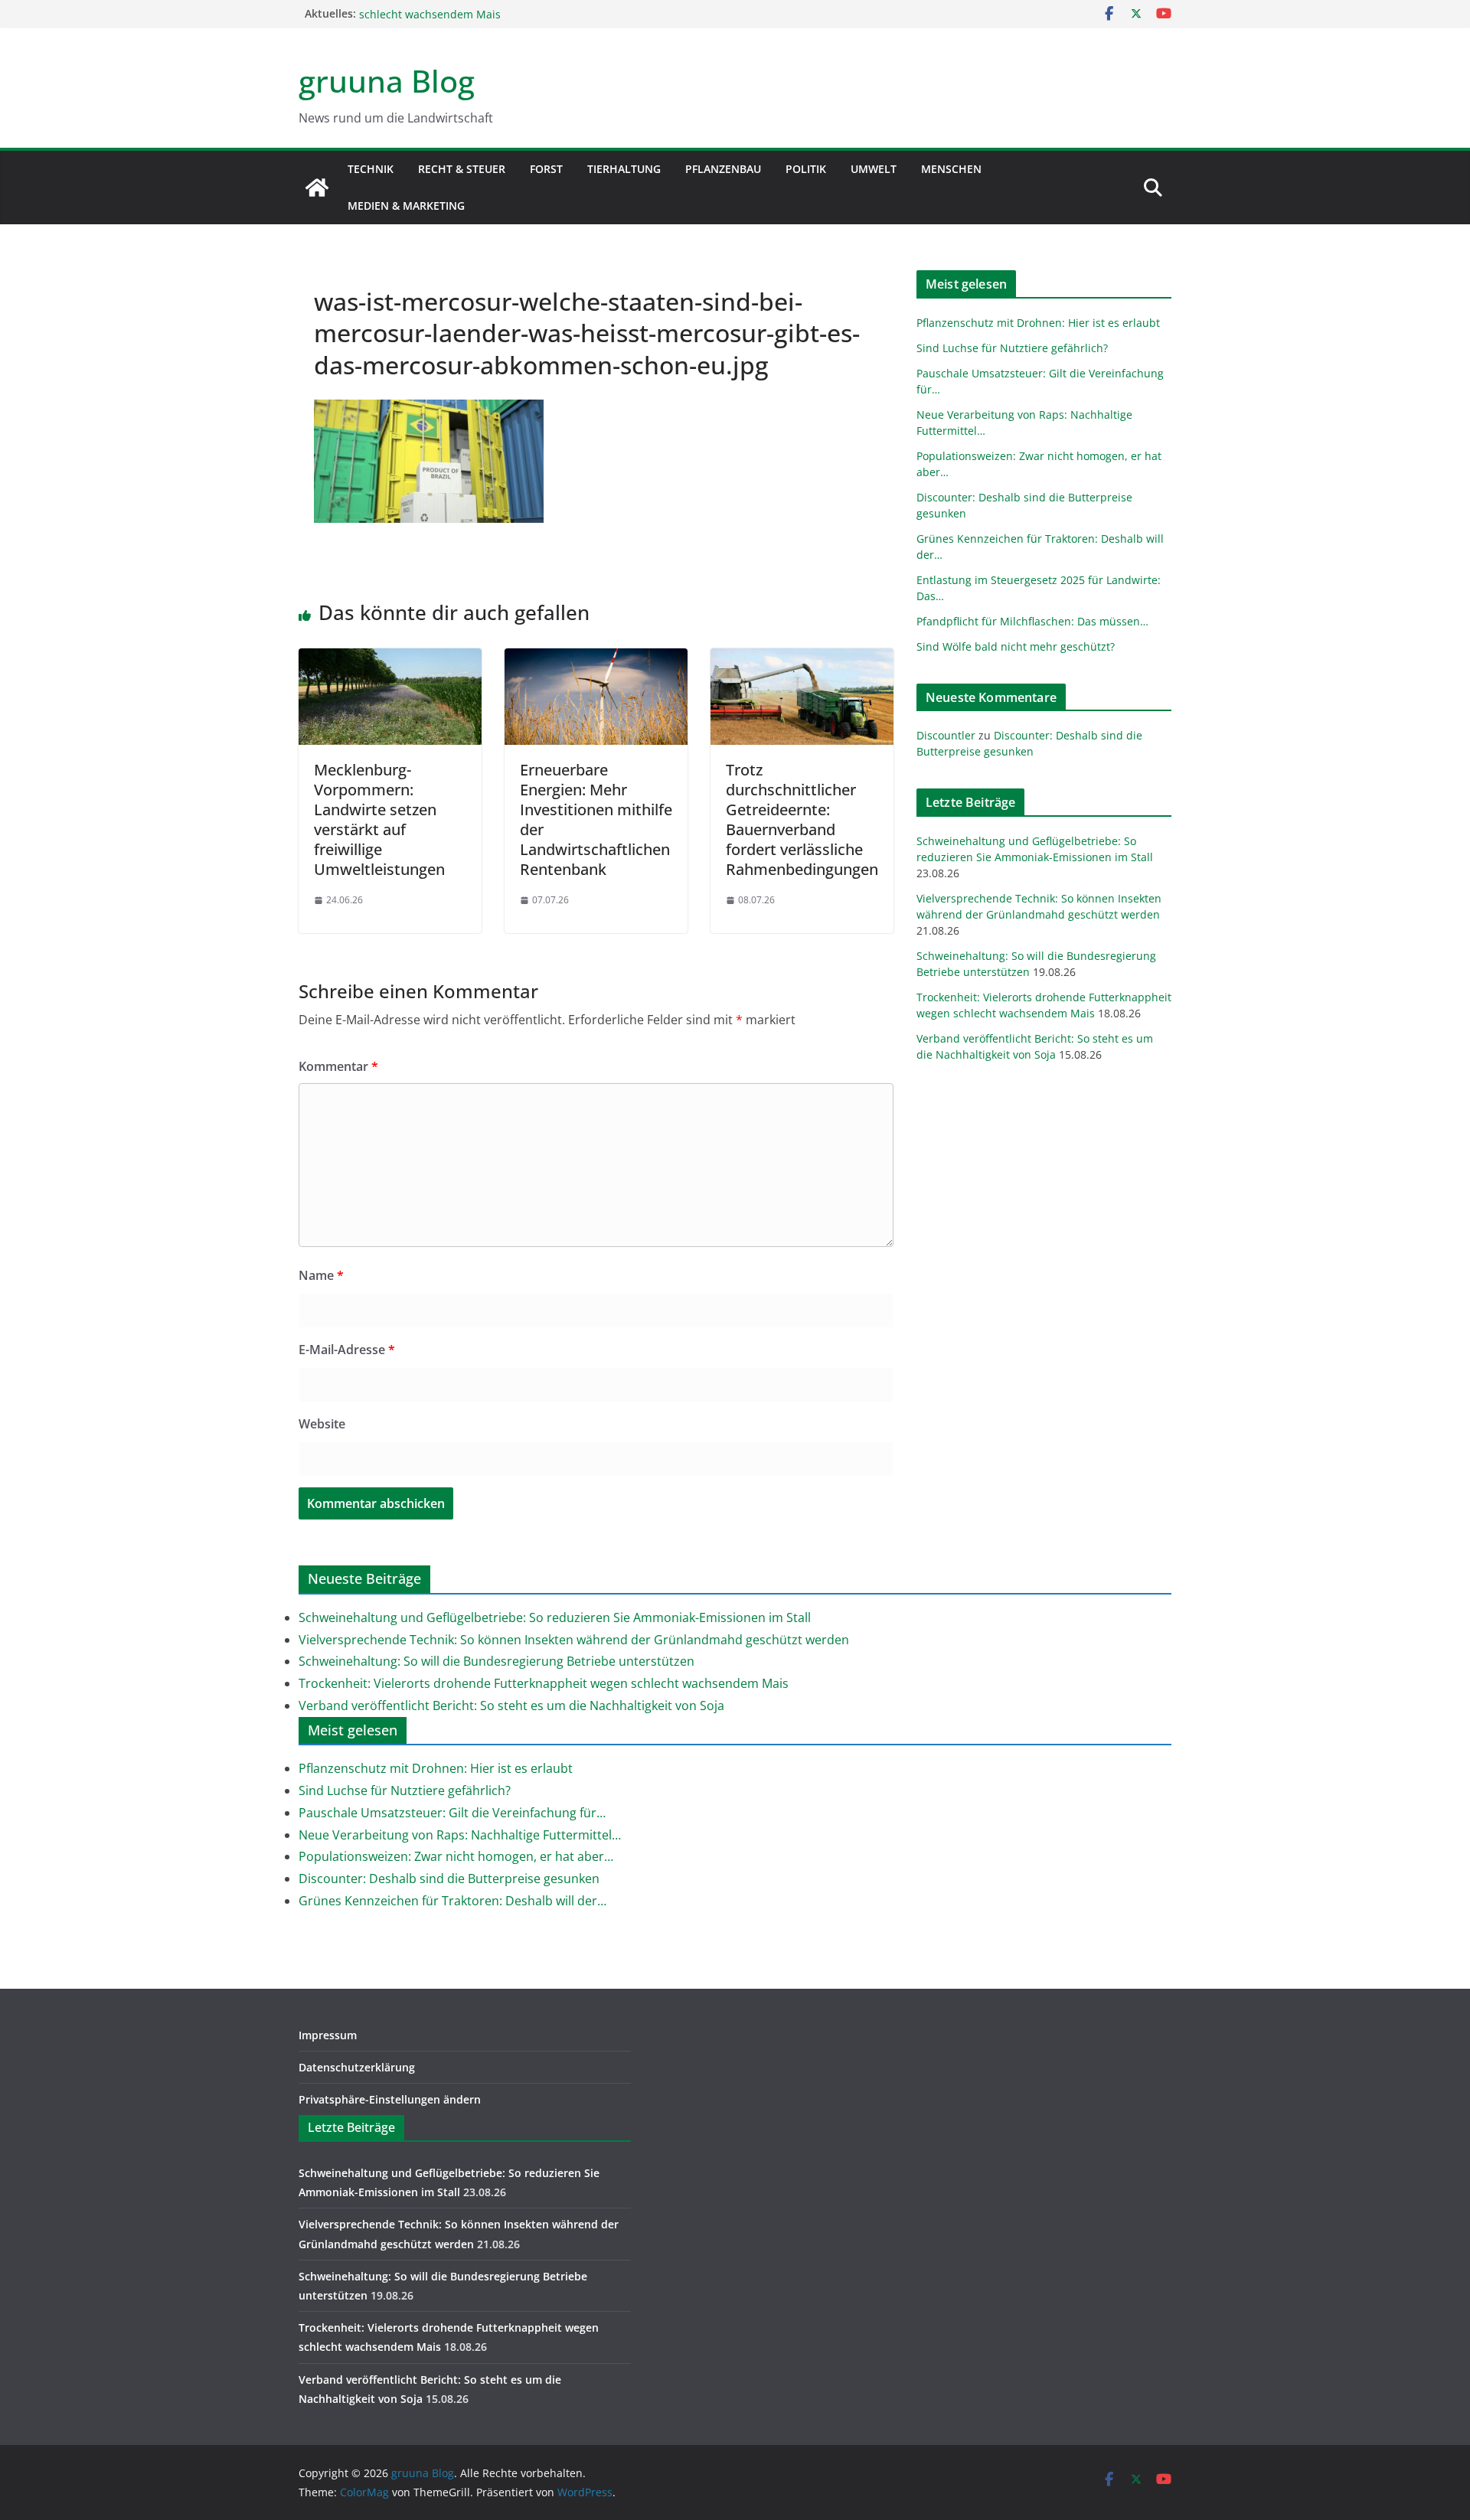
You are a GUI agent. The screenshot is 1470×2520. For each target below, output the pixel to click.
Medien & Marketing (406, 206)
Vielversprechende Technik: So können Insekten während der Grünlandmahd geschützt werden (574, 1640)
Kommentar (338, 1066)
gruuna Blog (387, 81)
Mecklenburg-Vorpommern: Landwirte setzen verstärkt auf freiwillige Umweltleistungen (379, 819)
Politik (806, 169)
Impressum (328, 2035)
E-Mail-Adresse (347, 1350)
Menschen (951, 169)
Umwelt (874, 169)
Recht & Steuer (462, 169)
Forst (546, 169)
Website (322, 1424)
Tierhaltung (624, 169)
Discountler (946, 735)
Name (321, 1275)
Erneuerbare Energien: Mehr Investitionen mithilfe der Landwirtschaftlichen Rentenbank (596, 819)
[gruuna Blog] (317, 188)
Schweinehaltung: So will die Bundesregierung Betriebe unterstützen (497, 1661)
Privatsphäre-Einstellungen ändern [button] (390, 2099)
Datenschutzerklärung (357, 2067)
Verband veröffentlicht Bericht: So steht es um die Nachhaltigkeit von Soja (511, 1706)
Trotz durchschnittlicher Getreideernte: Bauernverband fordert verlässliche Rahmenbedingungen (802, 819)
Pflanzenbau (723, 169)
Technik (371, 169)
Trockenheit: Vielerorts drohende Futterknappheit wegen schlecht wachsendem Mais (544, 1683)
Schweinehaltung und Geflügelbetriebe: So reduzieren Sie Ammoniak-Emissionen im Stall (555, 1617)
